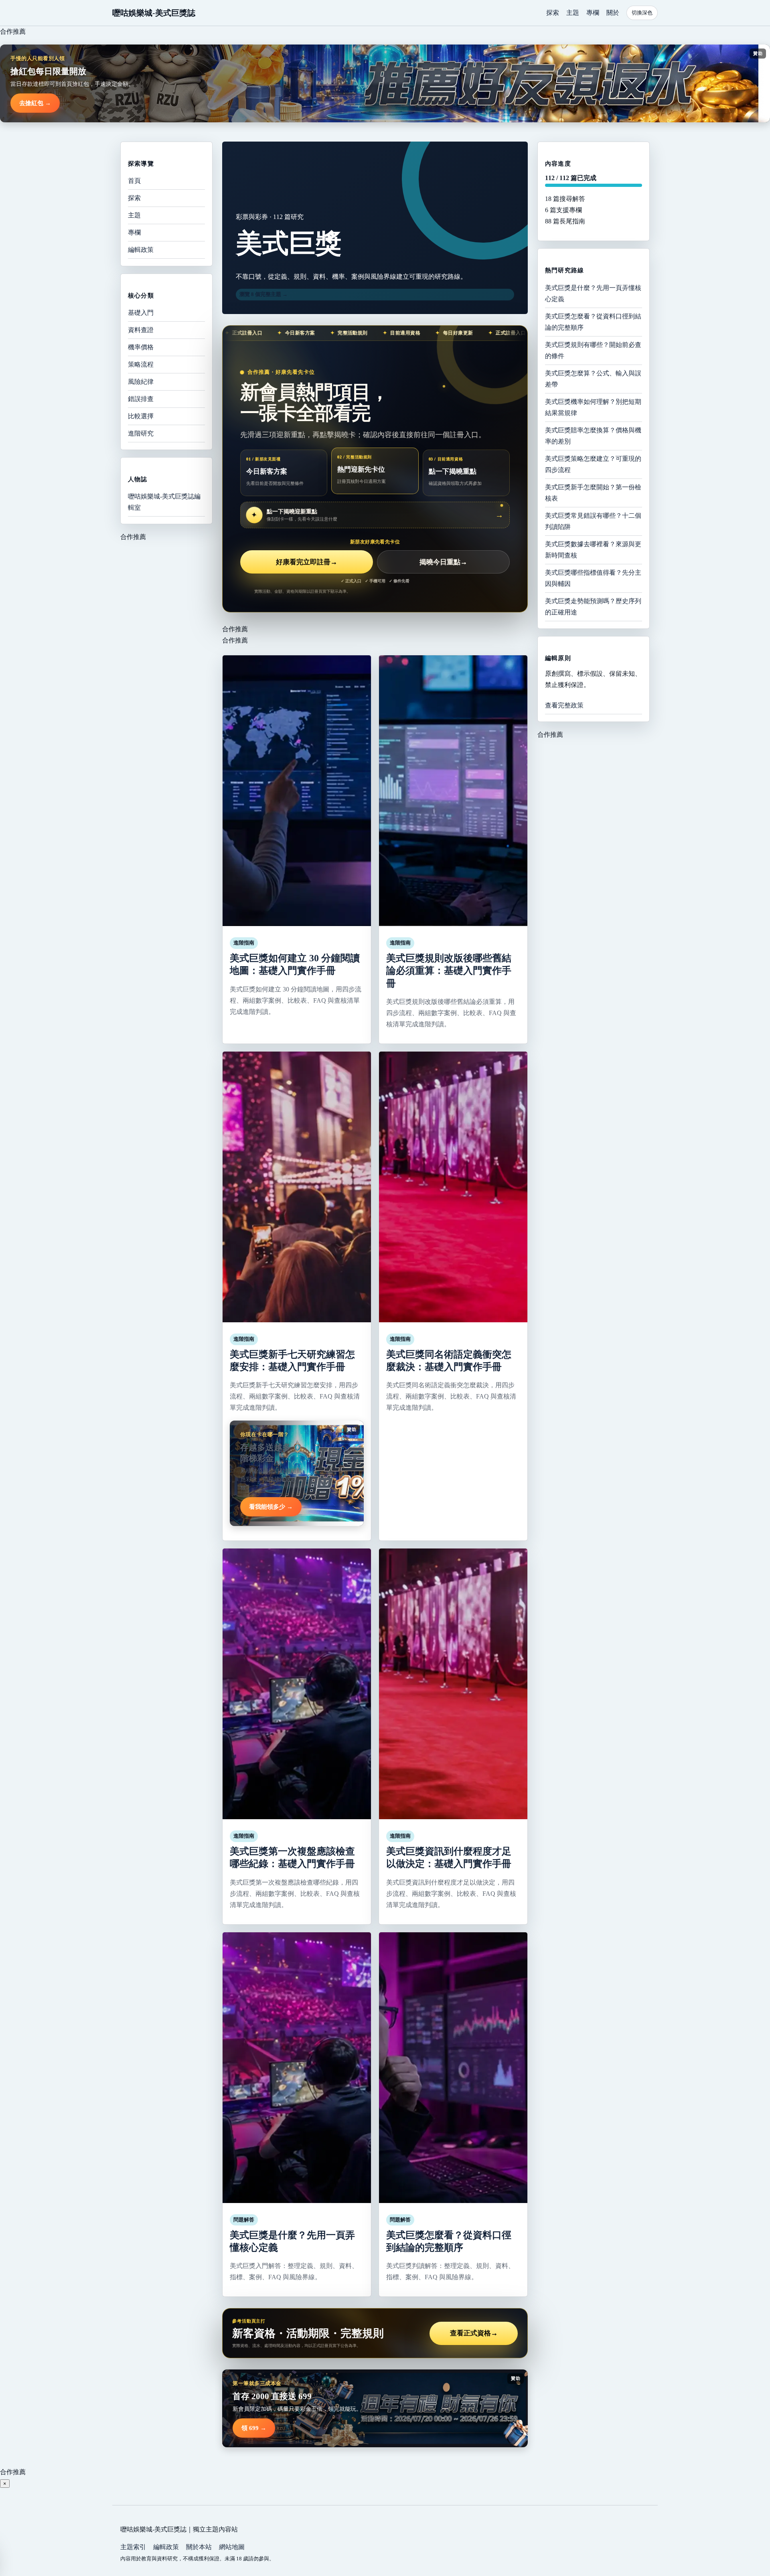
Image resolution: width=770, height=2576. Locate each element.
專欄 (593, 13)
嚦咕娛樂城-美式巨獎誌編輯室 (164, 502)
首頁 (134, 181)
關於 (613, 13)
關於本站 (199, 2547)
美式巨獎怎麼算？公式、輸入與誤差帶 (593, 378)
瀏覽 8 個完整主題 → (263, 294)
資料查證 (141, 330)
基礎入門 (141, 313)
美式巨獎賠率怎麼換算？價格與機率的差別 (593, 435)
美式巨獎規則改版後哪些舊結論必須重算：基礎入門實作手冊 (449, 971)
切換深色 (642, 13)
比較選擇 (141, 416)
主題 (573, 13)
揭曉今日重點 (443, 562)
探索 (553, 13)
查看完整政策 (564, 705)
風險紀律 (141, 382)
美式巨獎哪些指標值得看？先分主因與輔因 (593, 578)
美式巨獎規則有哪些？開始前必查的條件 (593, 350)
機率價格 (141, 347)
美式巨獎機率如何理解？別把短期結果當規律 (593, 407)
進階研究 (141, 433)
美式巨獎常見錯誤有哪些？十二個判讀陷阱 (593, 521)
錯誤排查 (141, 399)
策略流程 (141, 364)
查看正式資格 (474, 2333)
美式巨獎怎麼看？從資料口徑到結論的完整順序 (593, 321)
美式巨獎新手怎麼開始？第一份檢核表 (593, 492)
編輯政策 (141, 250)
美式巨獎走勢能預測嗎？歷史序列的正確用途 (593, 606)
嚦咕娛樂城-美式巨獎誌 (154, 13)
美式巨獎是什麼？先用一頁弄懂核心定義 (593, 293)
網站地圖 (232, 2547)
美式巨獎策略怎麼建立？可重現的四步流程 (593, 464)
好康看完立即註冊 (307, 562)
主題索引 (133, 2547)
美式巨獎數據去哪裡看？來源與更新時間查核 (593, 549)
